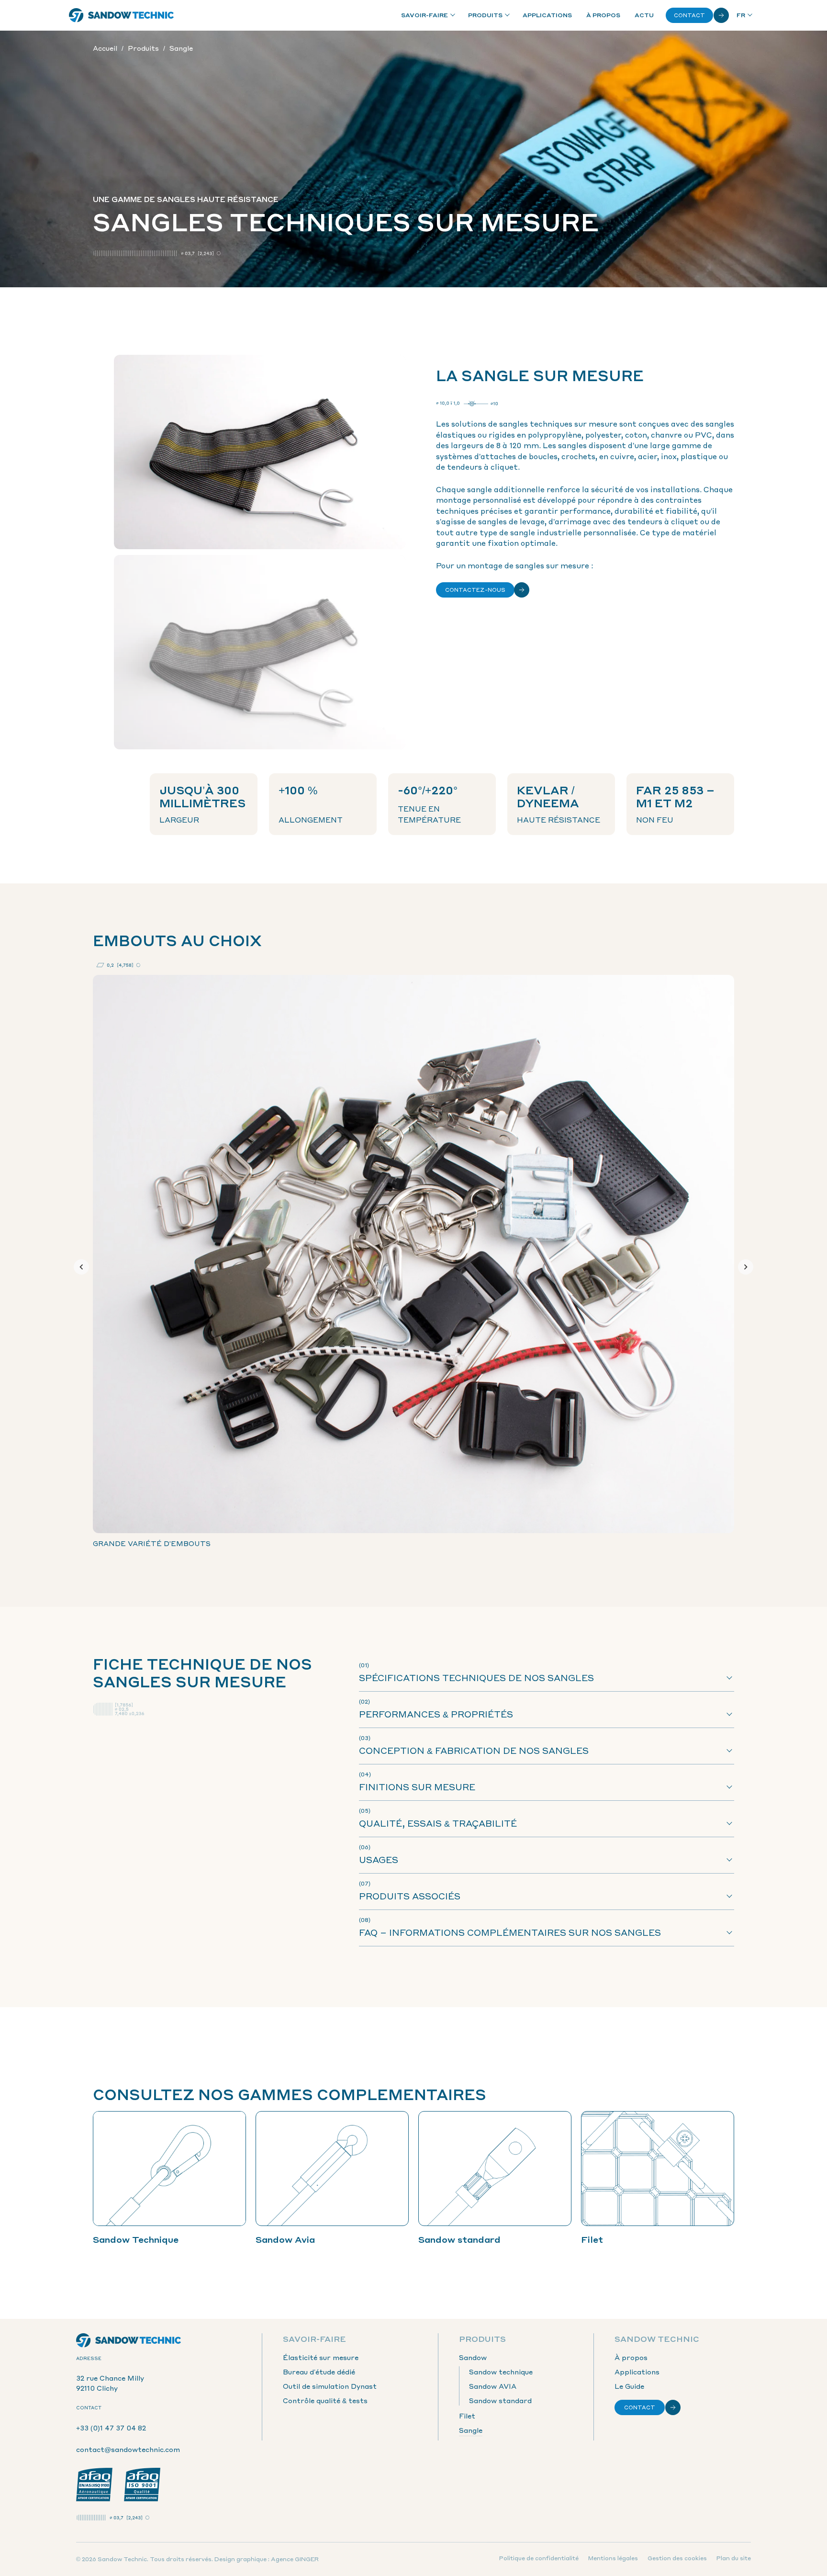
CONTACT (640, 2407)
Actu (644, 15)
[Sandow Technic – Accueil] (122, 15)
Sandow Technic (657, 2339)
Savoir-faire (425, 15)
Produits (485, 15)
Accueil (105, 48)
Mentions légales (613, 2558)
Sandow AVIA (493, 2386)
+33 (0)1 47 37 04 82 (111, 2428)
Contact (689, 15)
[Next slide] (746, 1267)
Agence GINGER (295, 2559)
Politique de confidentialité (539, 2558)
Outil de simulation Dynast (330, 2386)
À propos (603, 15)
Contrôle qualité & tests (325, 2400)
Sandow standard (500, 2400)
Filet (467, 2416)
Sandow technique (501, 2372)
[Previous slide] (81, 1267)
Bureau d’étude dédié (319, 2372)
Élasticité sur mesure (321, 2357)
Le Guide (629, 2386)
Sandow (473, 2357)
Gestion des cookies (677, 2558)
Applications (547, 15)
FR (741, 15)
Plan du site (734, 2558)
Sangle (471, 2430)
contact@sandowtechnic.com (128, 2449)
